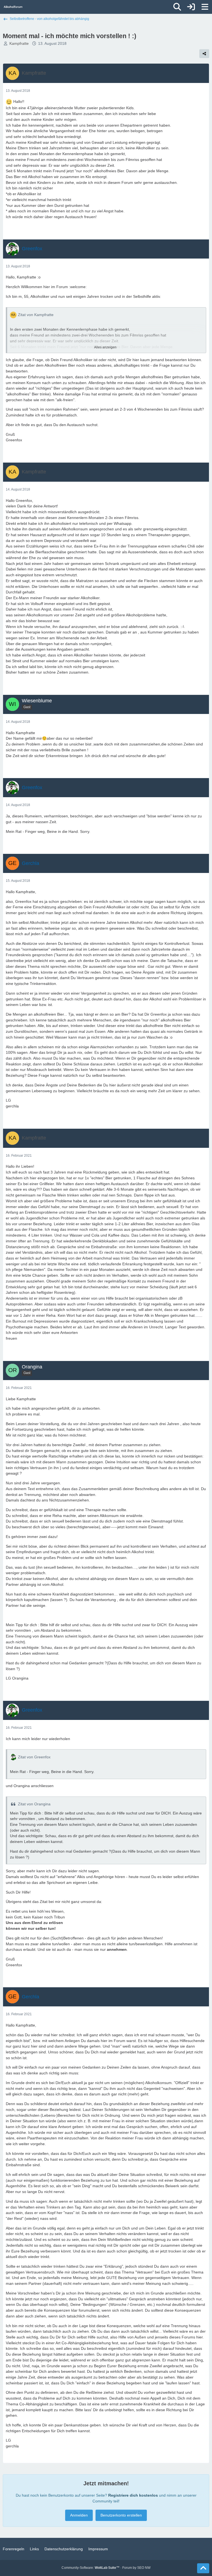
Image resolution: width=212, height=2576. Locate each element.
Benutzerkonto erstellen (121, 2515)
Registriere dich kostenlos (133, 2495)
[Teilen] (204, 54)
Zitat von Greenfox (34, 1757)
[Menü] (205, 7)
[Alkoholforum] (13, 7)
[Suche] (177, 7)
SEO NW (144, 2568)
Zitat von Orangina (34, 1804)
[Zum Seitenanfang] (203, 2568)
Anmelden (79, 2515)
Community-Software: (91, 2568)
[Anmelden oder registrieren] (191, 7)
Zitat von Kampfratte (36, 315)
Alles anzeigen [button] (105, 347)
